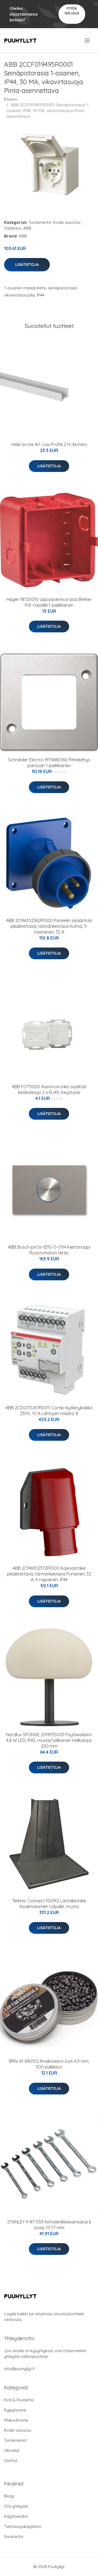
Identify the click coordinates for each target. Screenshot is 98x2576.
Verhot (11, 2461)
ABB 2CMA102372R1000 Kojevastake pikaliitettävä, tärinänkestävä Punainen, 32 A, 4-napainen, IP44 (49, 1574)
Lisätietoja (27, 265)
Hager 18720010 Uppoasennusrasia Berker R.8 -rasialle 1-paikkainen (49, 602)
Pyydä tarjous (72, 11)
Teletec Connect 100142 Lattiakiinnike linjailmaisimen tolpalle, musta (49, 1904)
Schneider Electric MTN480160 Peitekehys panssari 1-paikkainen (49, 763)
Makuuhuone (16, 2420)
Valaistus (13, 228)
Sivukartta (14, 2537)
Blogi (9, 2496)
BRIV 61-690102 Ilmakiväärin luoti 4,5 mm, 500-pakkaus (49, 2064)
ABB (27, 228)
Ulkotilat (12, 2450)
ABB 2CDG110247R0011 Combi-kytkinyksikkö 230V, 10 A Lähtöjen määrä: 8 (49, 1411)
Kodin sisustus (67, 222)
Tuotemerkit (40, 222)
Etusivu (11, 99)
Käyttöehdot (16, 2516)
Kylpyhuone (15, 2410)
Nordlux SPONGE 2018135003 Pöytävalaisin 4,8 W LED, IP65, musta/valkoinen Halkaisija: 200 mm (49, 1740)
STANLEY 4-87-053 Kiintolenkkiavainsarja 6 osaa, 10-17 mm (49, 2225)
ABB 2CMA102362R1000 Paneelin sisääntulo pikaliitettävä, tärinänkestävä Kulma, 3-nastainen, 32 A (49, 926)
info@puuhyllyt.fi (19, 2369)
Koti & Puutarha (19, 2400)
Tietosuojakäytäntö (23, 2526)
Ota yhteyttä (16, 2506)
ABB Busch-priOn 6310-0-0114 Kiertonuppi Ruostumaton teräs (49, 1250)
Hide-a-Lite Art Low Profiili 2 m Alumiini (49, 444)
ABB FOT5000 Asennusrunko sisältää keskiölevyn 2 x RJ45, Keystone (49, 1089)
